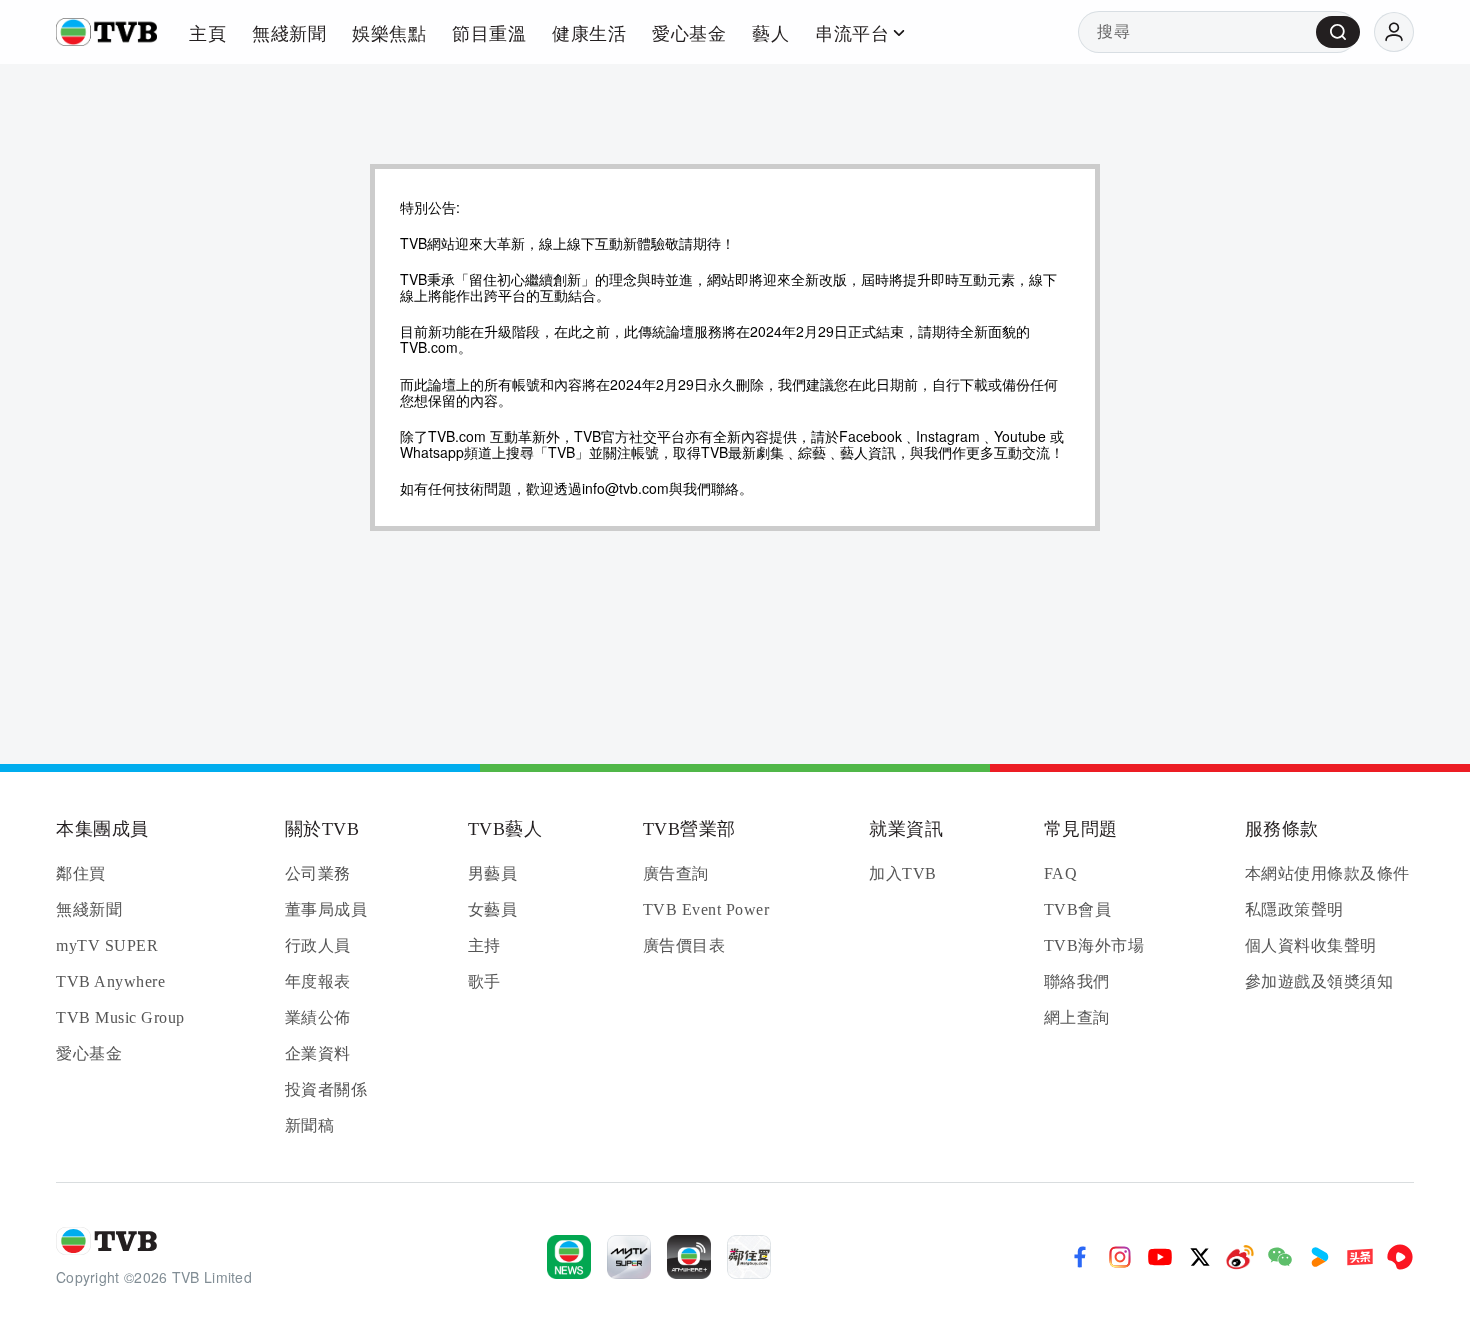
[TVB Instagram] (1120, 1257)
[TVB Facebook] (1080, 1257)
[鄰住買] (749, 1257)
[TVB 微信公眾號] (1280, 1257)
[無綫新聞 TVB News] (569, 1257)
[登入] (1394, 32)
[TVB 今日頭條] (1360, 1257)
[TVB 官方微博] (1240, 1257)
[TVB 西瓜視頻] (1400, 1257)
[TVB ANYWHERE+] (689, 1257)
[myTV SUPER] (629, 1257)
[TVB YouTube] (1160, 1257)
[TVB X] (1200, 1257)
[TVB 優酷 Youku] (1320, 1257)
